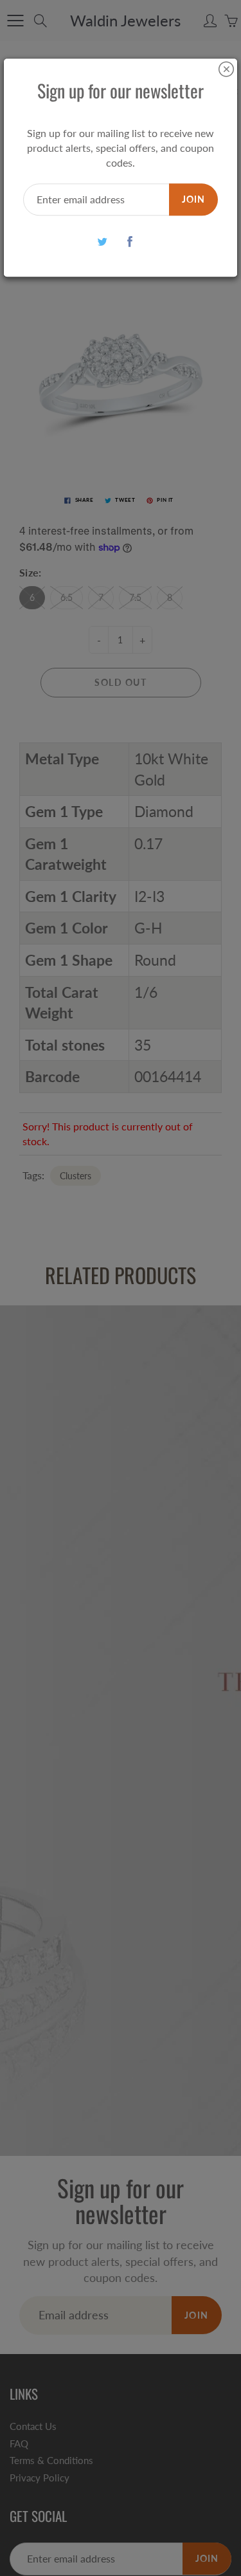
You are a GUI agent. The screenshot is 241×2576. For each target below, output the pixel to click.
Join (193, 199)
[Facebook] (130, 242)
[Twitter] (103, 242)
